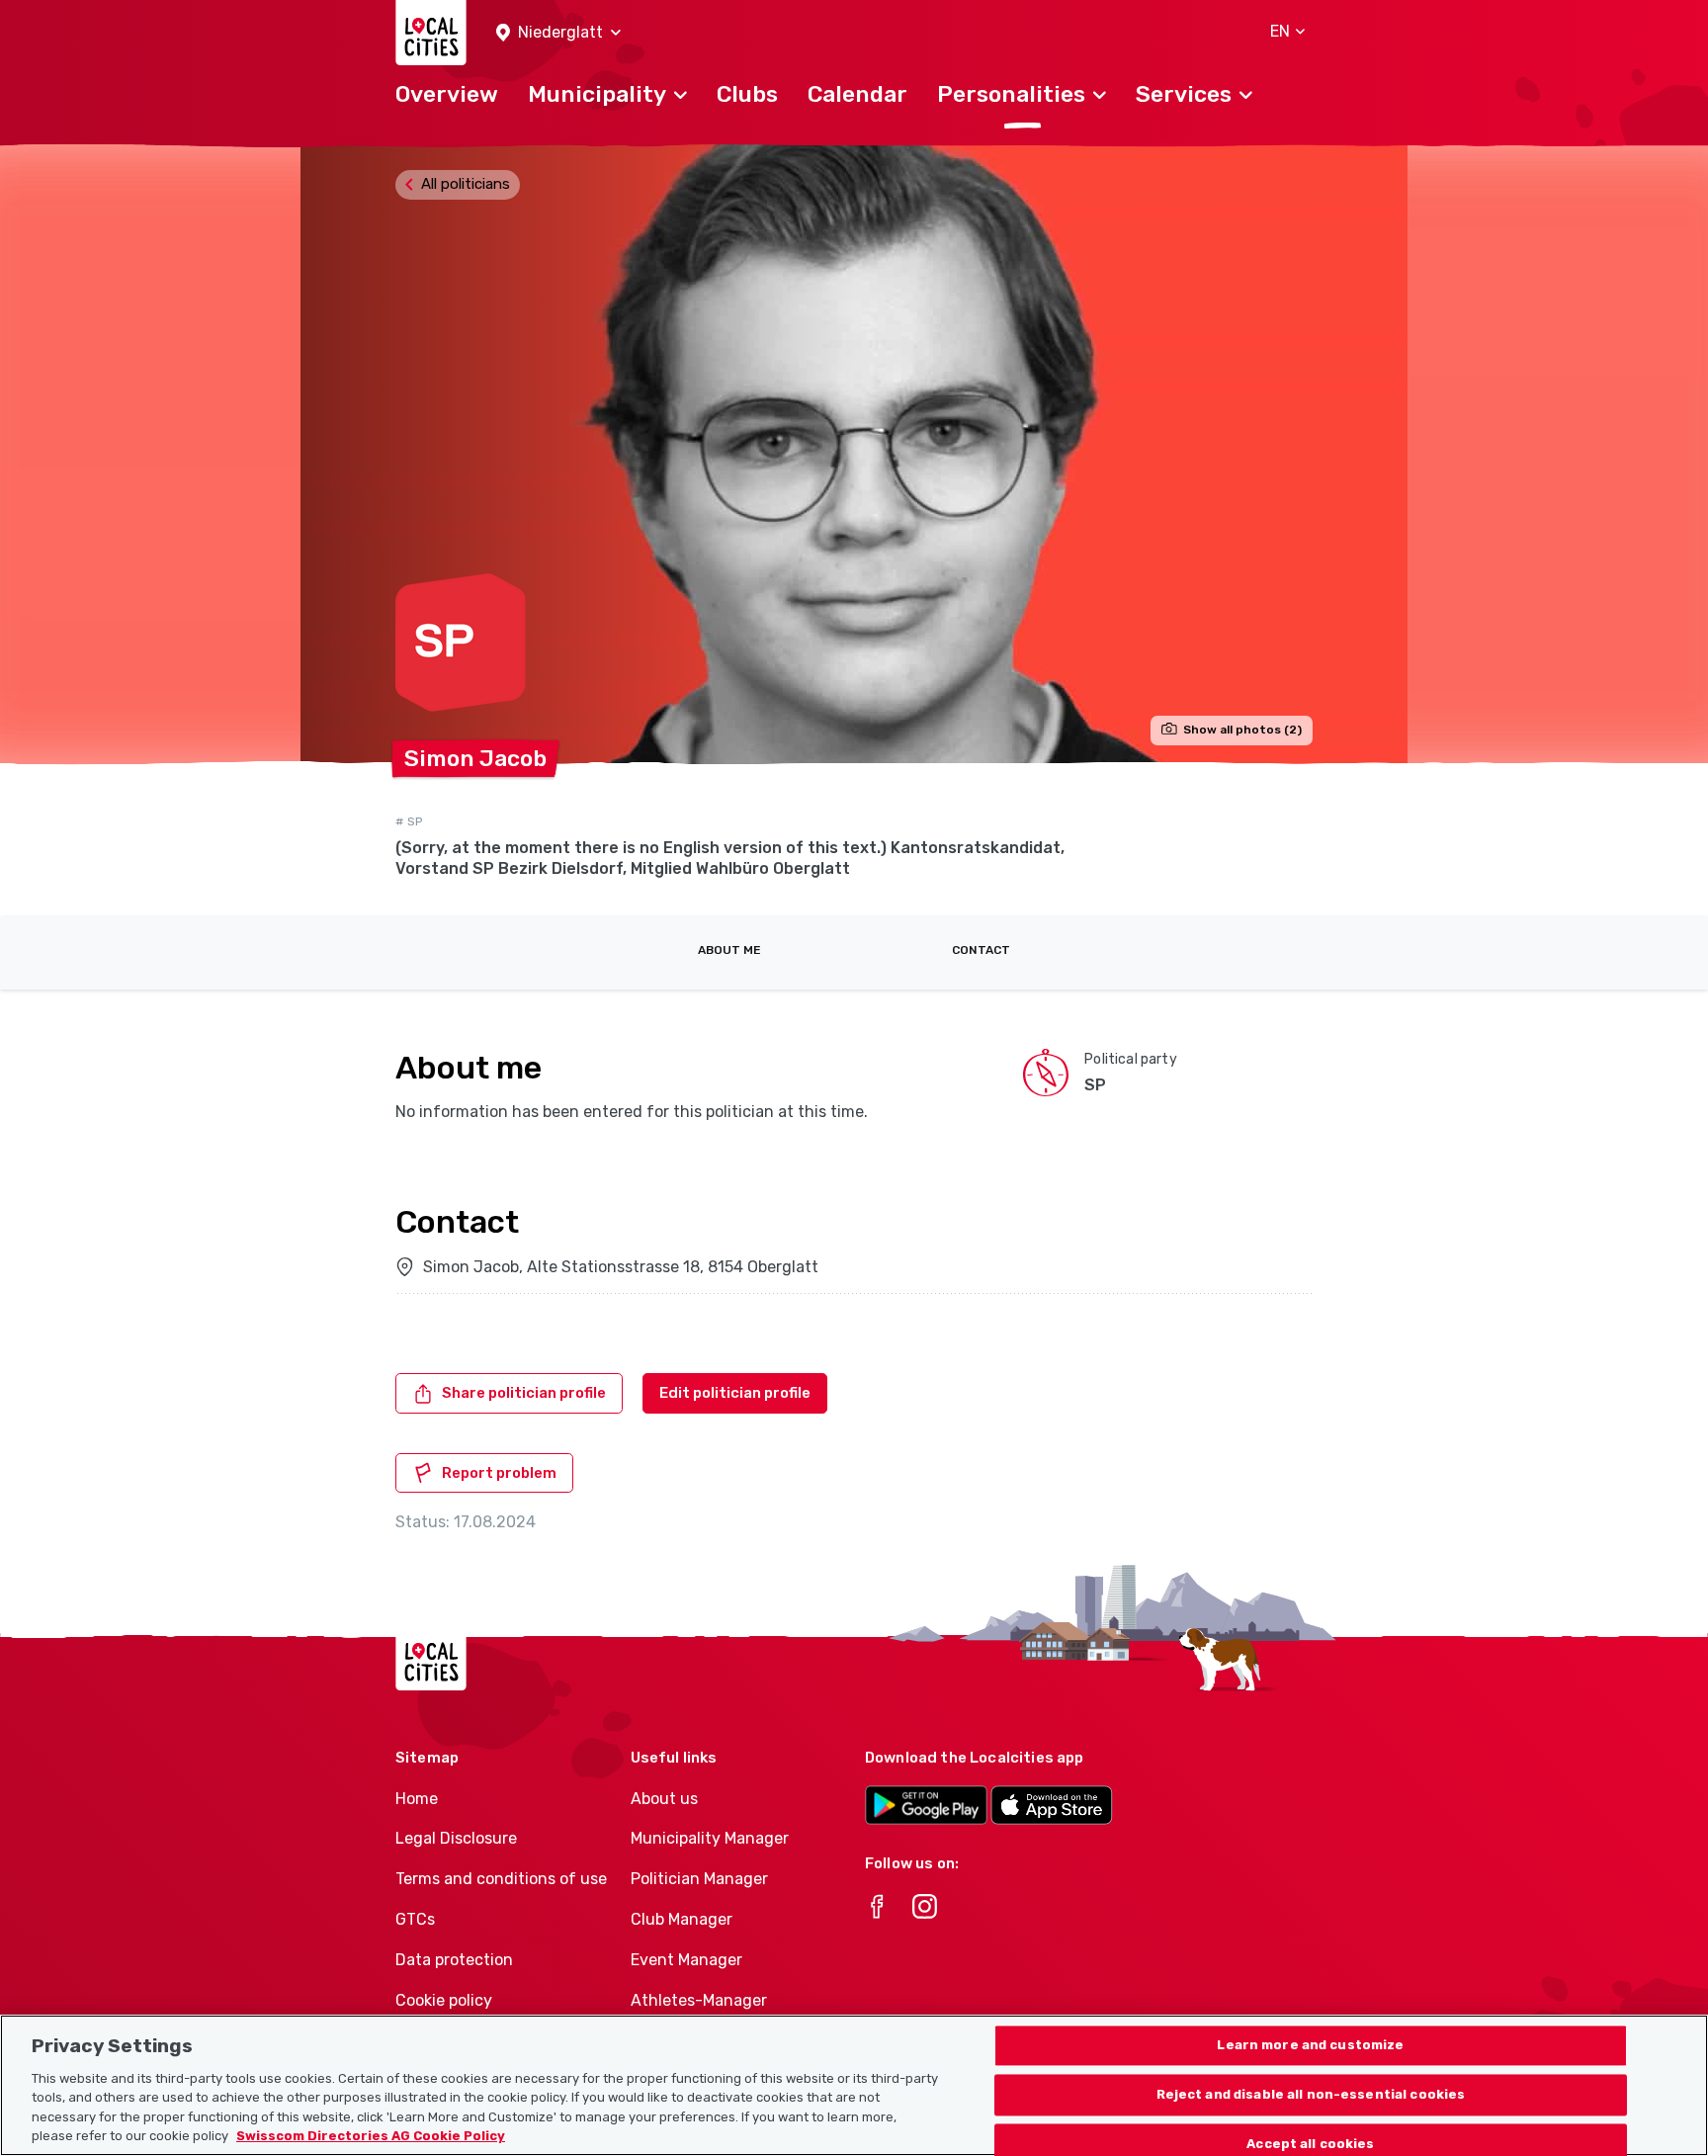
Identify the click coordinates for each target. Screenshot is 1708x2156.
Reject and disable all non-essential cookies (1311, 2095)
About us (664, 1799)
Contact (981, 950)
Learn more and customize (1310, 2046)
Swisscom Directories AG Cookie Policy (371, 2136)
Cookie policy (444, 2000)
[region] (854, 2085)
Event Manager (686, 1960)
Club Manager (682, 1919)
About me (729, 950)
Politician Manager (699, 1879)
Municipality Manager (710, 1838)
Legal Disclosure (456, 1838)
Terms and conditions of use (501, 1879)
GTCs (415, 1919)
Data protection (454, 1960)
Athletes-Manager (699, 2000)
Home (417, 1799)
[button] (558, 33)
